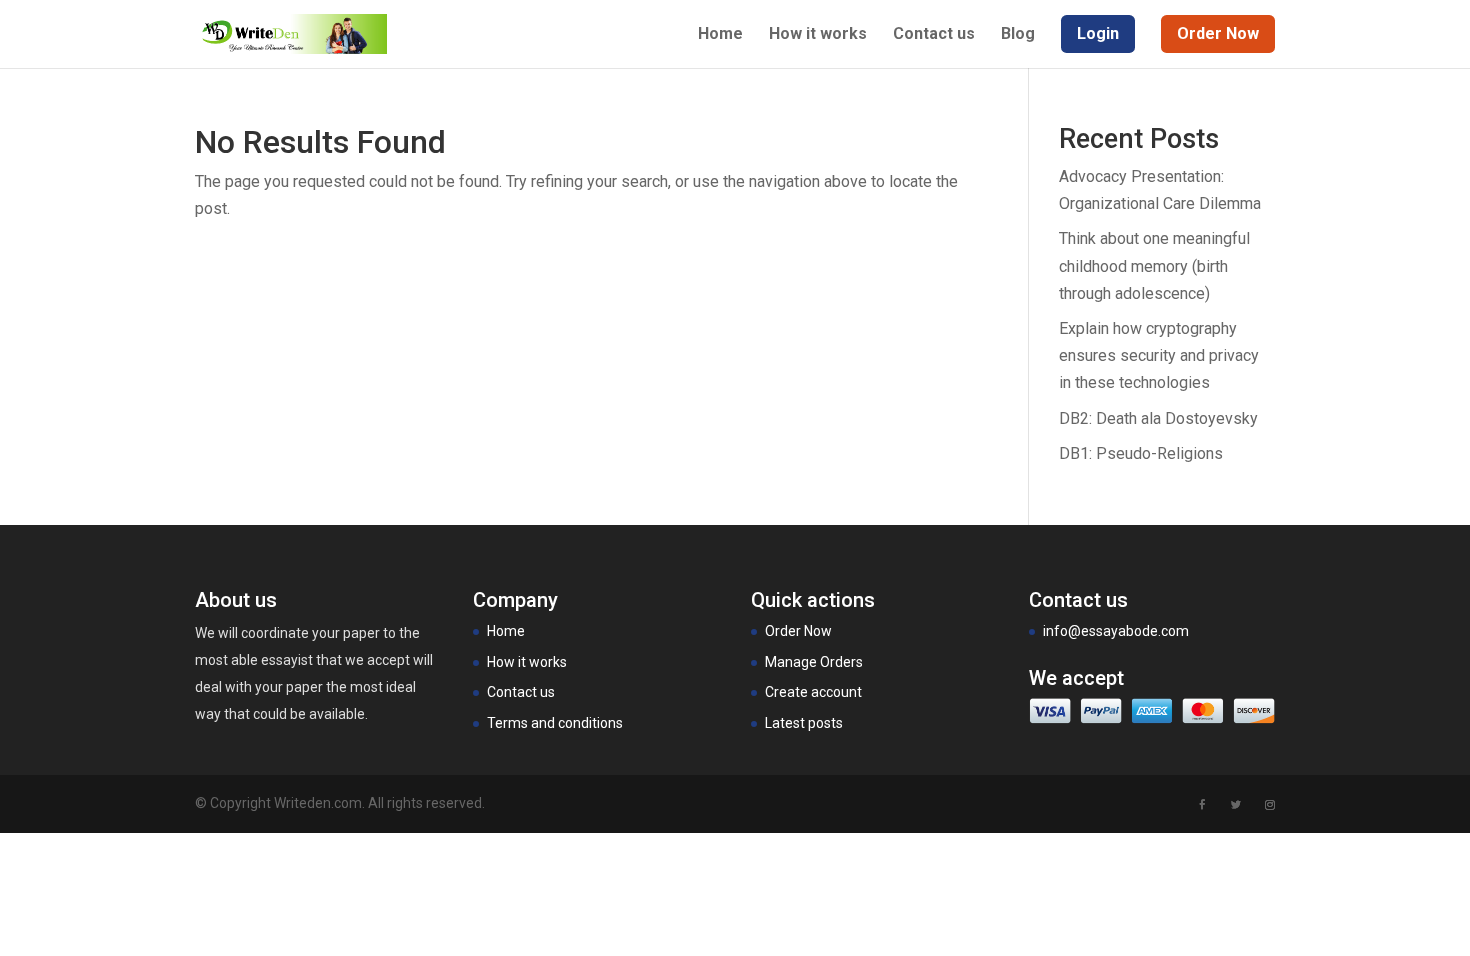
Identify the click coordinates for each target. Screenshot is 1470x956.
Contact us (934, 35)
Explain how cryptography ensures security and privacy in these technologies (1159, 355)
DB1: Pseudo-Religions (1141, 453)
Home (720, 35)
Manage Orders (814, 662)
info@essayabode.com (1116, 631)
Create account (813, 692)
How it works (818, 35)
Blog (1018, 35)
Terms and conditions (555, 723)
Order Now (798, 631)
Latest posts (804, 723)
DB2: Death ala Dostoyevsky (1158, 418)
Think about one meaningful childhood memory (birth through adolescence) (1154, 265)
